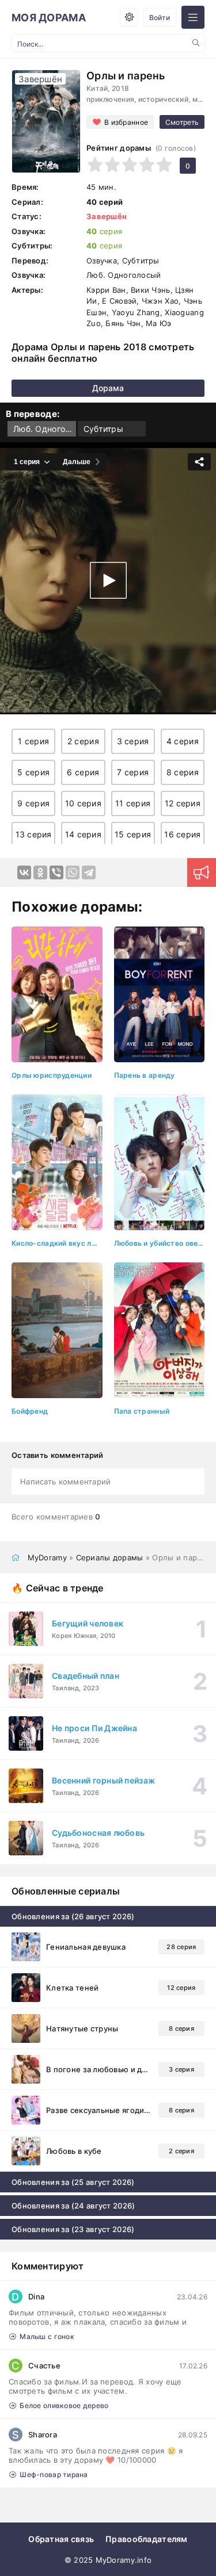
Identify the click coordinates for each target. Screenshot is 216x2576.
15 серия (133, 834)
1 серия (33, 741)
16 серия (182, 834)
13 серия (34, 834)
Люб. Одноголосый (45, 429)
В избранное (126, 122)
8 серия (183, 772)
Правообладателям (146, 2539)
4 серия (183, 741)
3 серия (133, 741)
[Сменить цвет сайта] (129, 17)
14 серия (83, 834)
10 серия (83, 803)
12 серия (183, 803)
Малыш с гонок (47, 2336)
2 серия (83, 741)
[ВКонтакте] (24, 872)
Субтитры (103, 429)
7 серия (133, 772)
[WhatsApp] (73, 872)
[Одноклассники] (40, 872)
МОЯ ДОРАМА (49, 18)
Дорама (108, 388)
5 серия (33, 772)
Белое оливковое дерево (64, 2405)
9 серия (33, 803)
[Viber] (56, 872)
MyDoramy (47, 1557)
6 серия (83, 772)
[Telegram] (89, 872)
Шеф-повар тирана (54, 2474)
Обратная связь (61, 2539)
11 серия (133, 803)
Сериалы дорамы (110, 1557)
